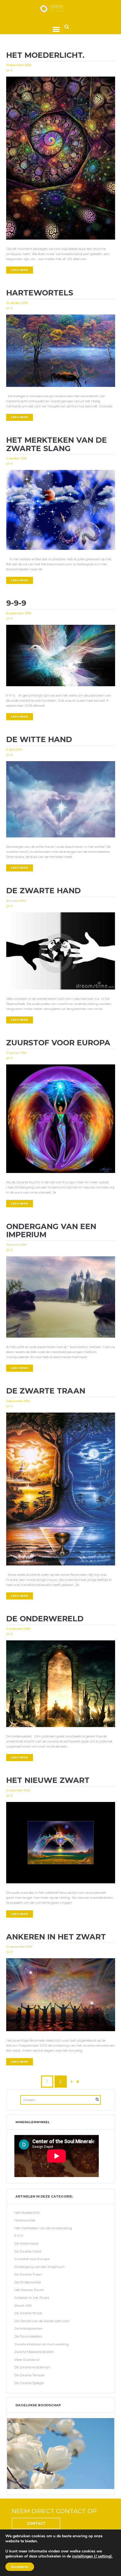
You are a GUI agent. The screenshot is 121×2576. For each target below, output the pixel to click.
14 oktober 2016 (17, 303)
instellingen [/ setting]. (92, 2556)
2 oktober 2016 (16, 458)
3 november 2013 (18, 1790)
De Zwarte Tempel (29, 2375)
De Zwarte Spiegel (29, 2383)
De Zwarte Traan (46, 1391)
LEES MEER (20, 270)
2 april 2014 (14, 749)
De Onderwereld (45, 1619)
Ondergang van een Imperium (51, 1230)
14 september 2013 (19, 1947)
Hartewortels (40, 293)
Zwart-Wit (23, 2305)
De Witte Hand (39, 739)
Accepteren (20, 2567)
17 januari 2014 (17, 1053)
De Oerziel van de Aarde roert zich (42, 2321)
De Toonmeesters (28, 2336)
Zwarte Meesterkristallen (34, 2352)
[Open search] (67, 27)
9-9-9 (16, 603)
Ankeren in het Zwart (56, 1937)
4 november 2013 (18, 1629)
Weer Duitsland (27, 2360)
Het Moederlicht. (45, 55)
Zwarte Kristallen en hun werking (42, 2344)
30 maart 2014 (16, 901)
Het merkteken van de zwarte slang (57, 444)
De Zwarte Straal (28, 2313)
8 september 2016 (19, 613)
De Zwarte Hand (43, 891)
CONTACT (36, 2523)
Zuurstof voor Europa (58, 1043)
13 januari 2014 (16, 1245)
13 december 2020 (19, 65)
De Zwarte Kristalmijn (32, 2367)
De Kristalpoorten (29, 2328)
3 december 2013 (18, 1401)
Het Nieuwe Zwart (48, 1780)
